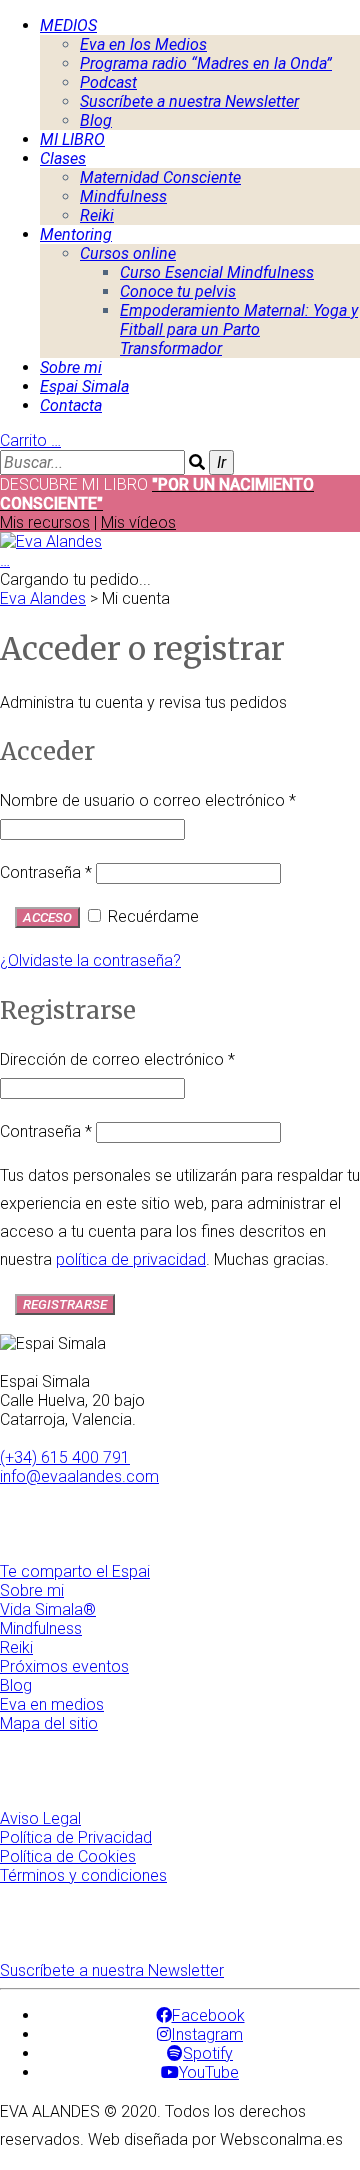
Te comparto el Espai (75, 1571)
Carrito (30, 440)
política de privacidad (131, 1259)
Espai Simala (84, 386)
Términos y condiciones (83, 1875)
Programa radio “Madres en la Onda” (206, 63)
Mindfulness (123, 196)
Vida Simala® (48, 1609)
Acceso (47, 917)
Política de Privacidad (76, 1837)
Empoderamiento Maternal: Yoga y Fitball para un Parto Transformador (239, 329)
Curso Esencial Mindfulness (217, 272)
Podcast (108, 82)
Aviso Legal (40, 1818)
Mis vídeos (138, 522)
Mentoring (76, 234)
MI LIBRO (72, 139)
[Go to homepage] (51, 541)
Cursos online (128, 253)
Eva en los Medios (143, 44)
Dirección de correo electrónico (117, 1059)
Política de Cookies (68, 1856)
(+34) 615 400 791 (65, 1457)
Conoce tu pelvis (178, 291)
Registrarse (65, 1304)
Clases (63, 158)
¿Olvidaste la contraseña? (90, 960)
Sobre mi (71, 367)
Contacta (71, 405)
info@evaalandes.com (79, 1476)
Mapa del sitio (49, 1723)
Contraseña (46, 872)
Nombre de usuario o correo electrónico (148, 800)
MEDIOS (68, 25)
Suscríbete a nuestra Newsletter (189, 101)
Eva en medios (52, 1704)
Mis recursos (45, 522)
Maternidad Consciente (160, 177)
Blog (96, 120)
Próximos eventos (64, 1666)
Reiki (97, 215)
